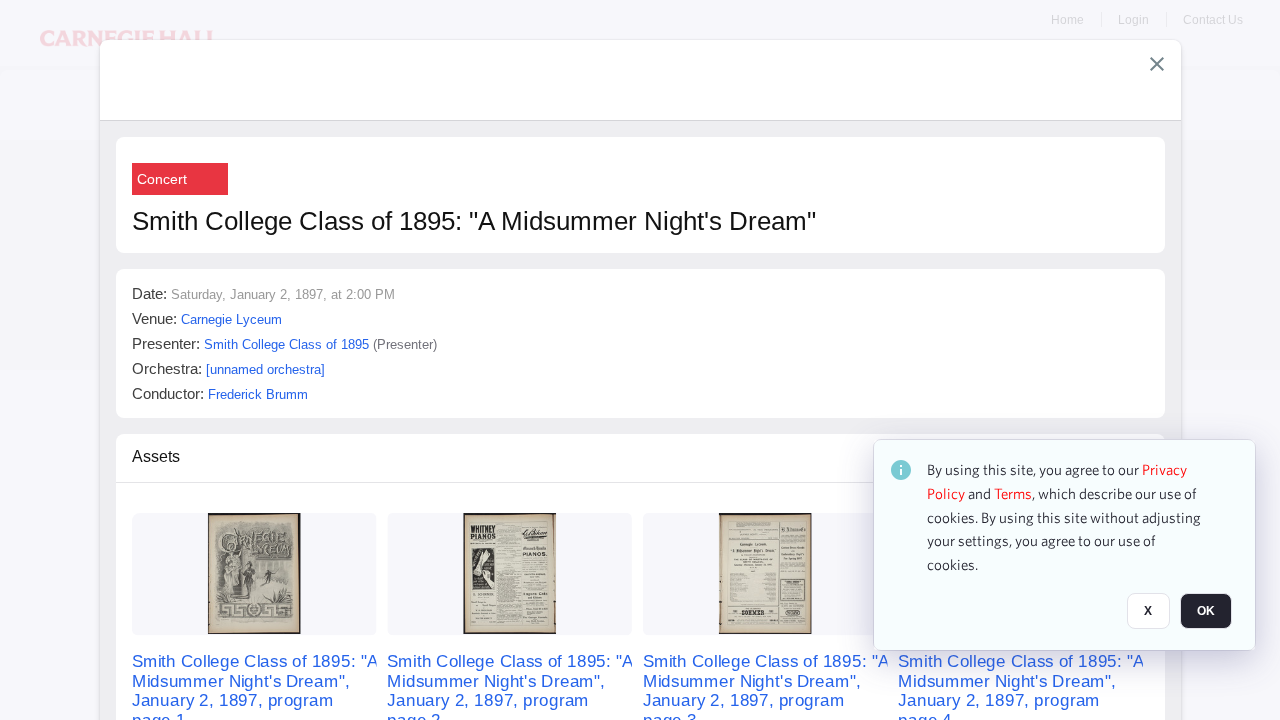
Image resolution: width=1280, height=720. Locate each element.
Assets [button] (156, 456)
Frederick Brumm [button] (258, 394)
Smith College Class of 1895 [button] (286, 344)
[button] (1157, 64)
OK (1206, 611)
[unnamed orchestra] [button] (265, 369)
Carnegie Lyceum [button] (231, 319)
